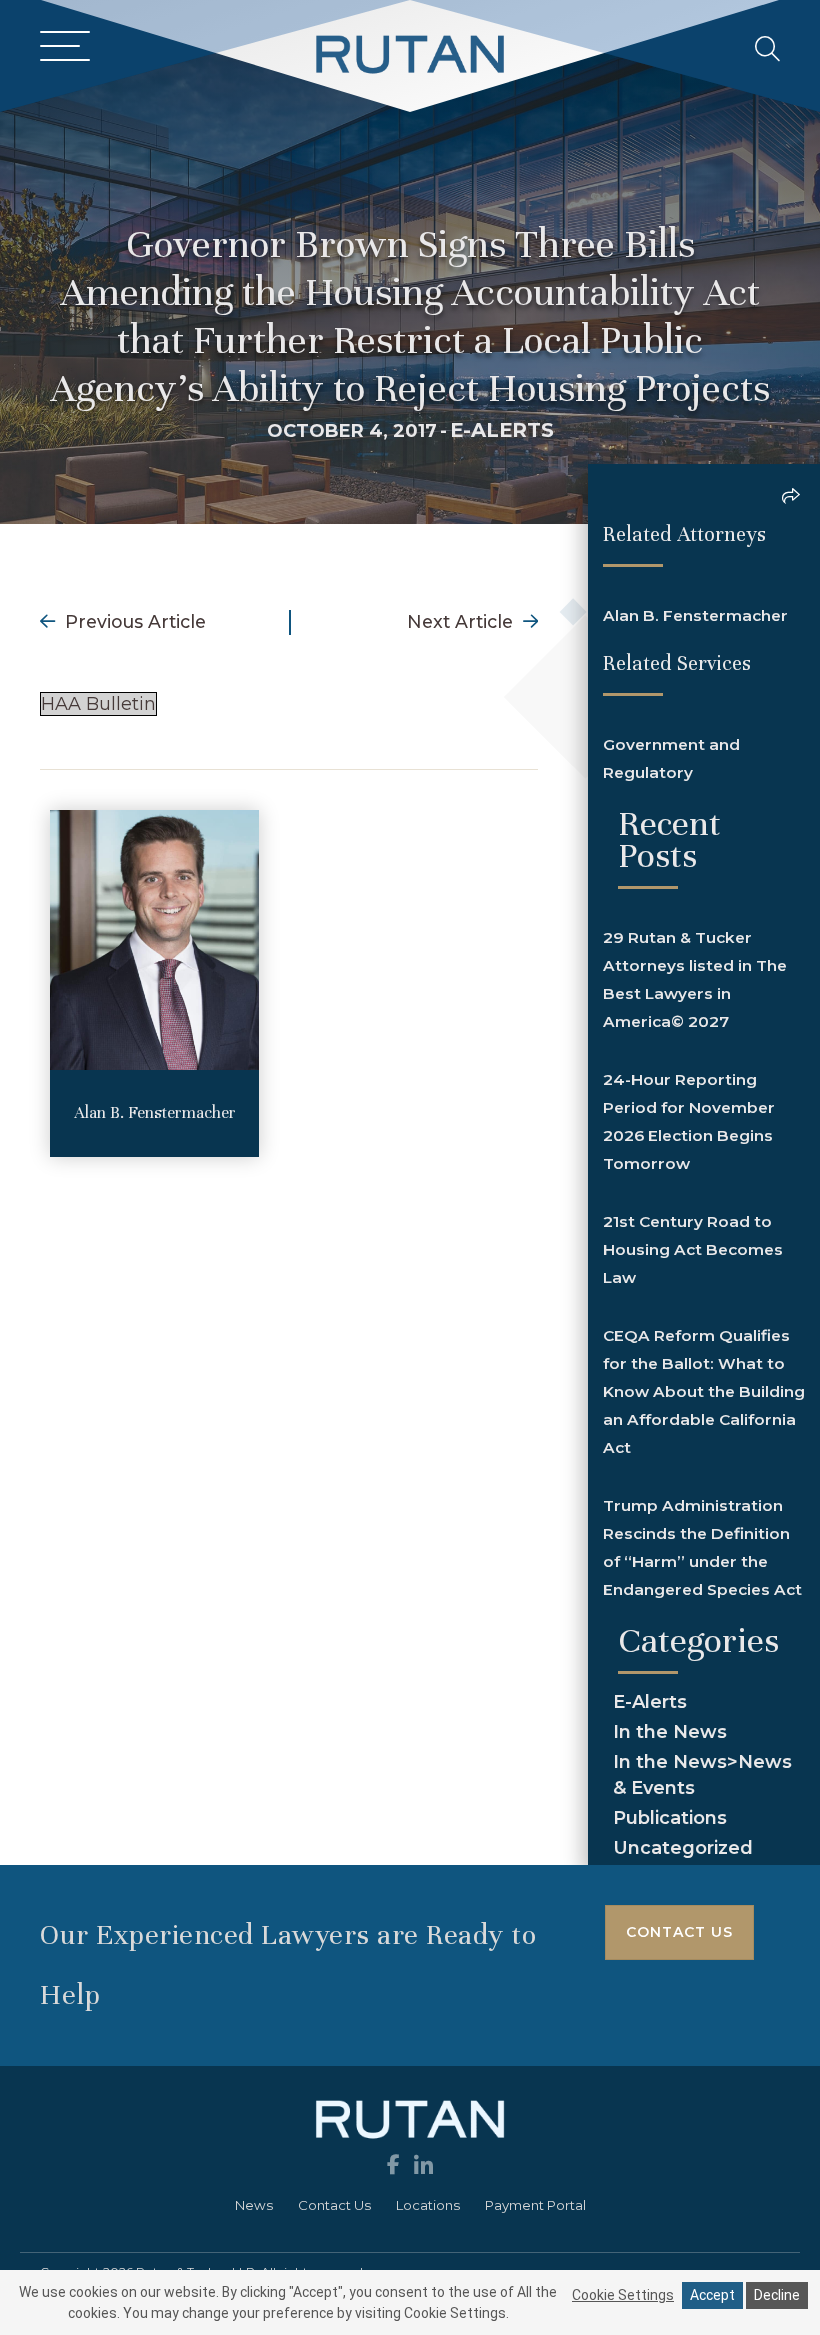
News (254, 2205)
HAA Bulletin (98, 704)
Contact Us (334, 2205)
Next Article (462, 621)
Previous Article (133, 621)
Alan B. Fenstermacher (155, 1112)
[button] (60, 47)
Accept (712, 2295)
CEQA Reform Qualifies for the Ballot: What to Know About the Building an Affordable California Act (704, 1391)
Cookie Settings (623, 2295)
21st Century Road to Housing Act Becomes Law (693, 1249)
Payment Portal (535, 2205)
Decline (777, 2295)
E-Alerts (502, 430)
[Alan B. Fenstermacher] (154, 938)
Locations (428, 2205)
